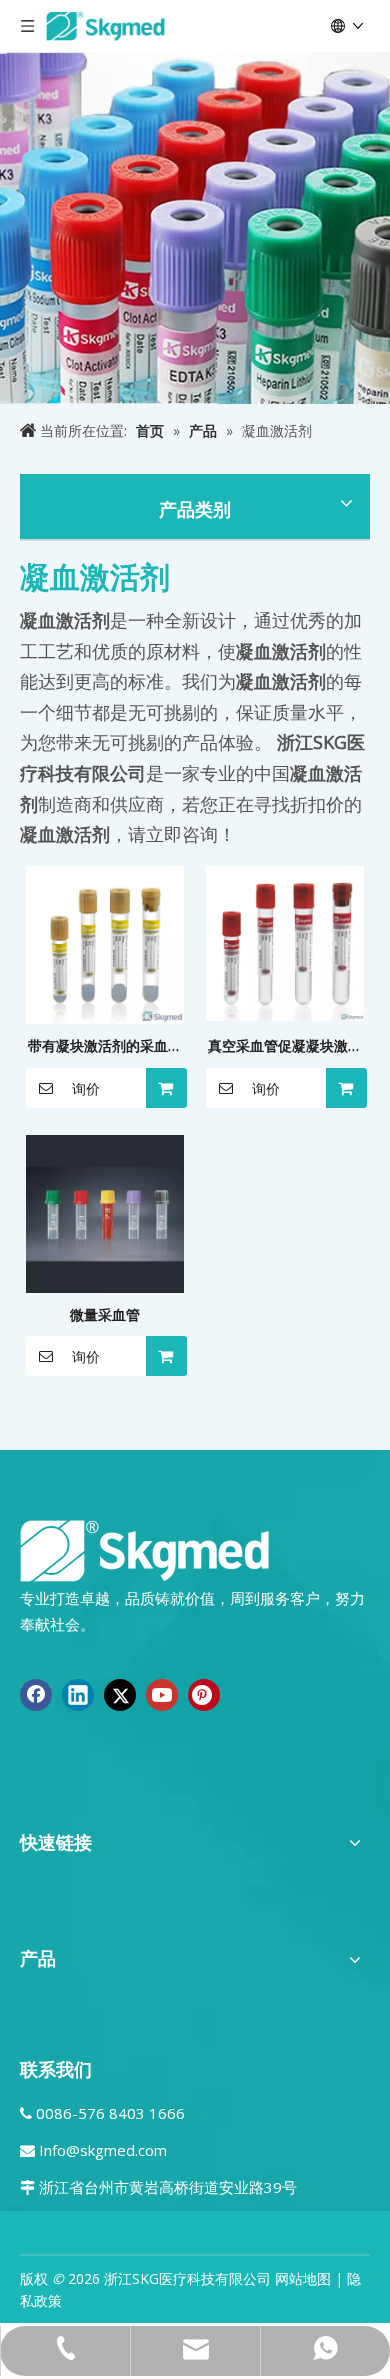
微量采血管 (105, 1314)
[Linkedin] (78, 1695)
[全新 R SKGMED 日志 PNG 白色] (145, 1549)
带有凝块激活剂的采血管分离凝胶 (105, 1047)
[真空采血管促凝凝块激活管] (285, 941)
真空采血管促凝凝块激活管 (285, 1047)
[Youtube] (162, 1695)
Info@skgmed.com (103, 2150)
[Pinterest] (204, 1695)
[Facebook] (36, 1695)
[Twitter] (120, 1695)
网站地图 (303, 2278)
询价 (86, 1089)
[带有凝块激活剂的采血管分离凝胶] (105, 943)
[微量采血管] (105, 1211)
